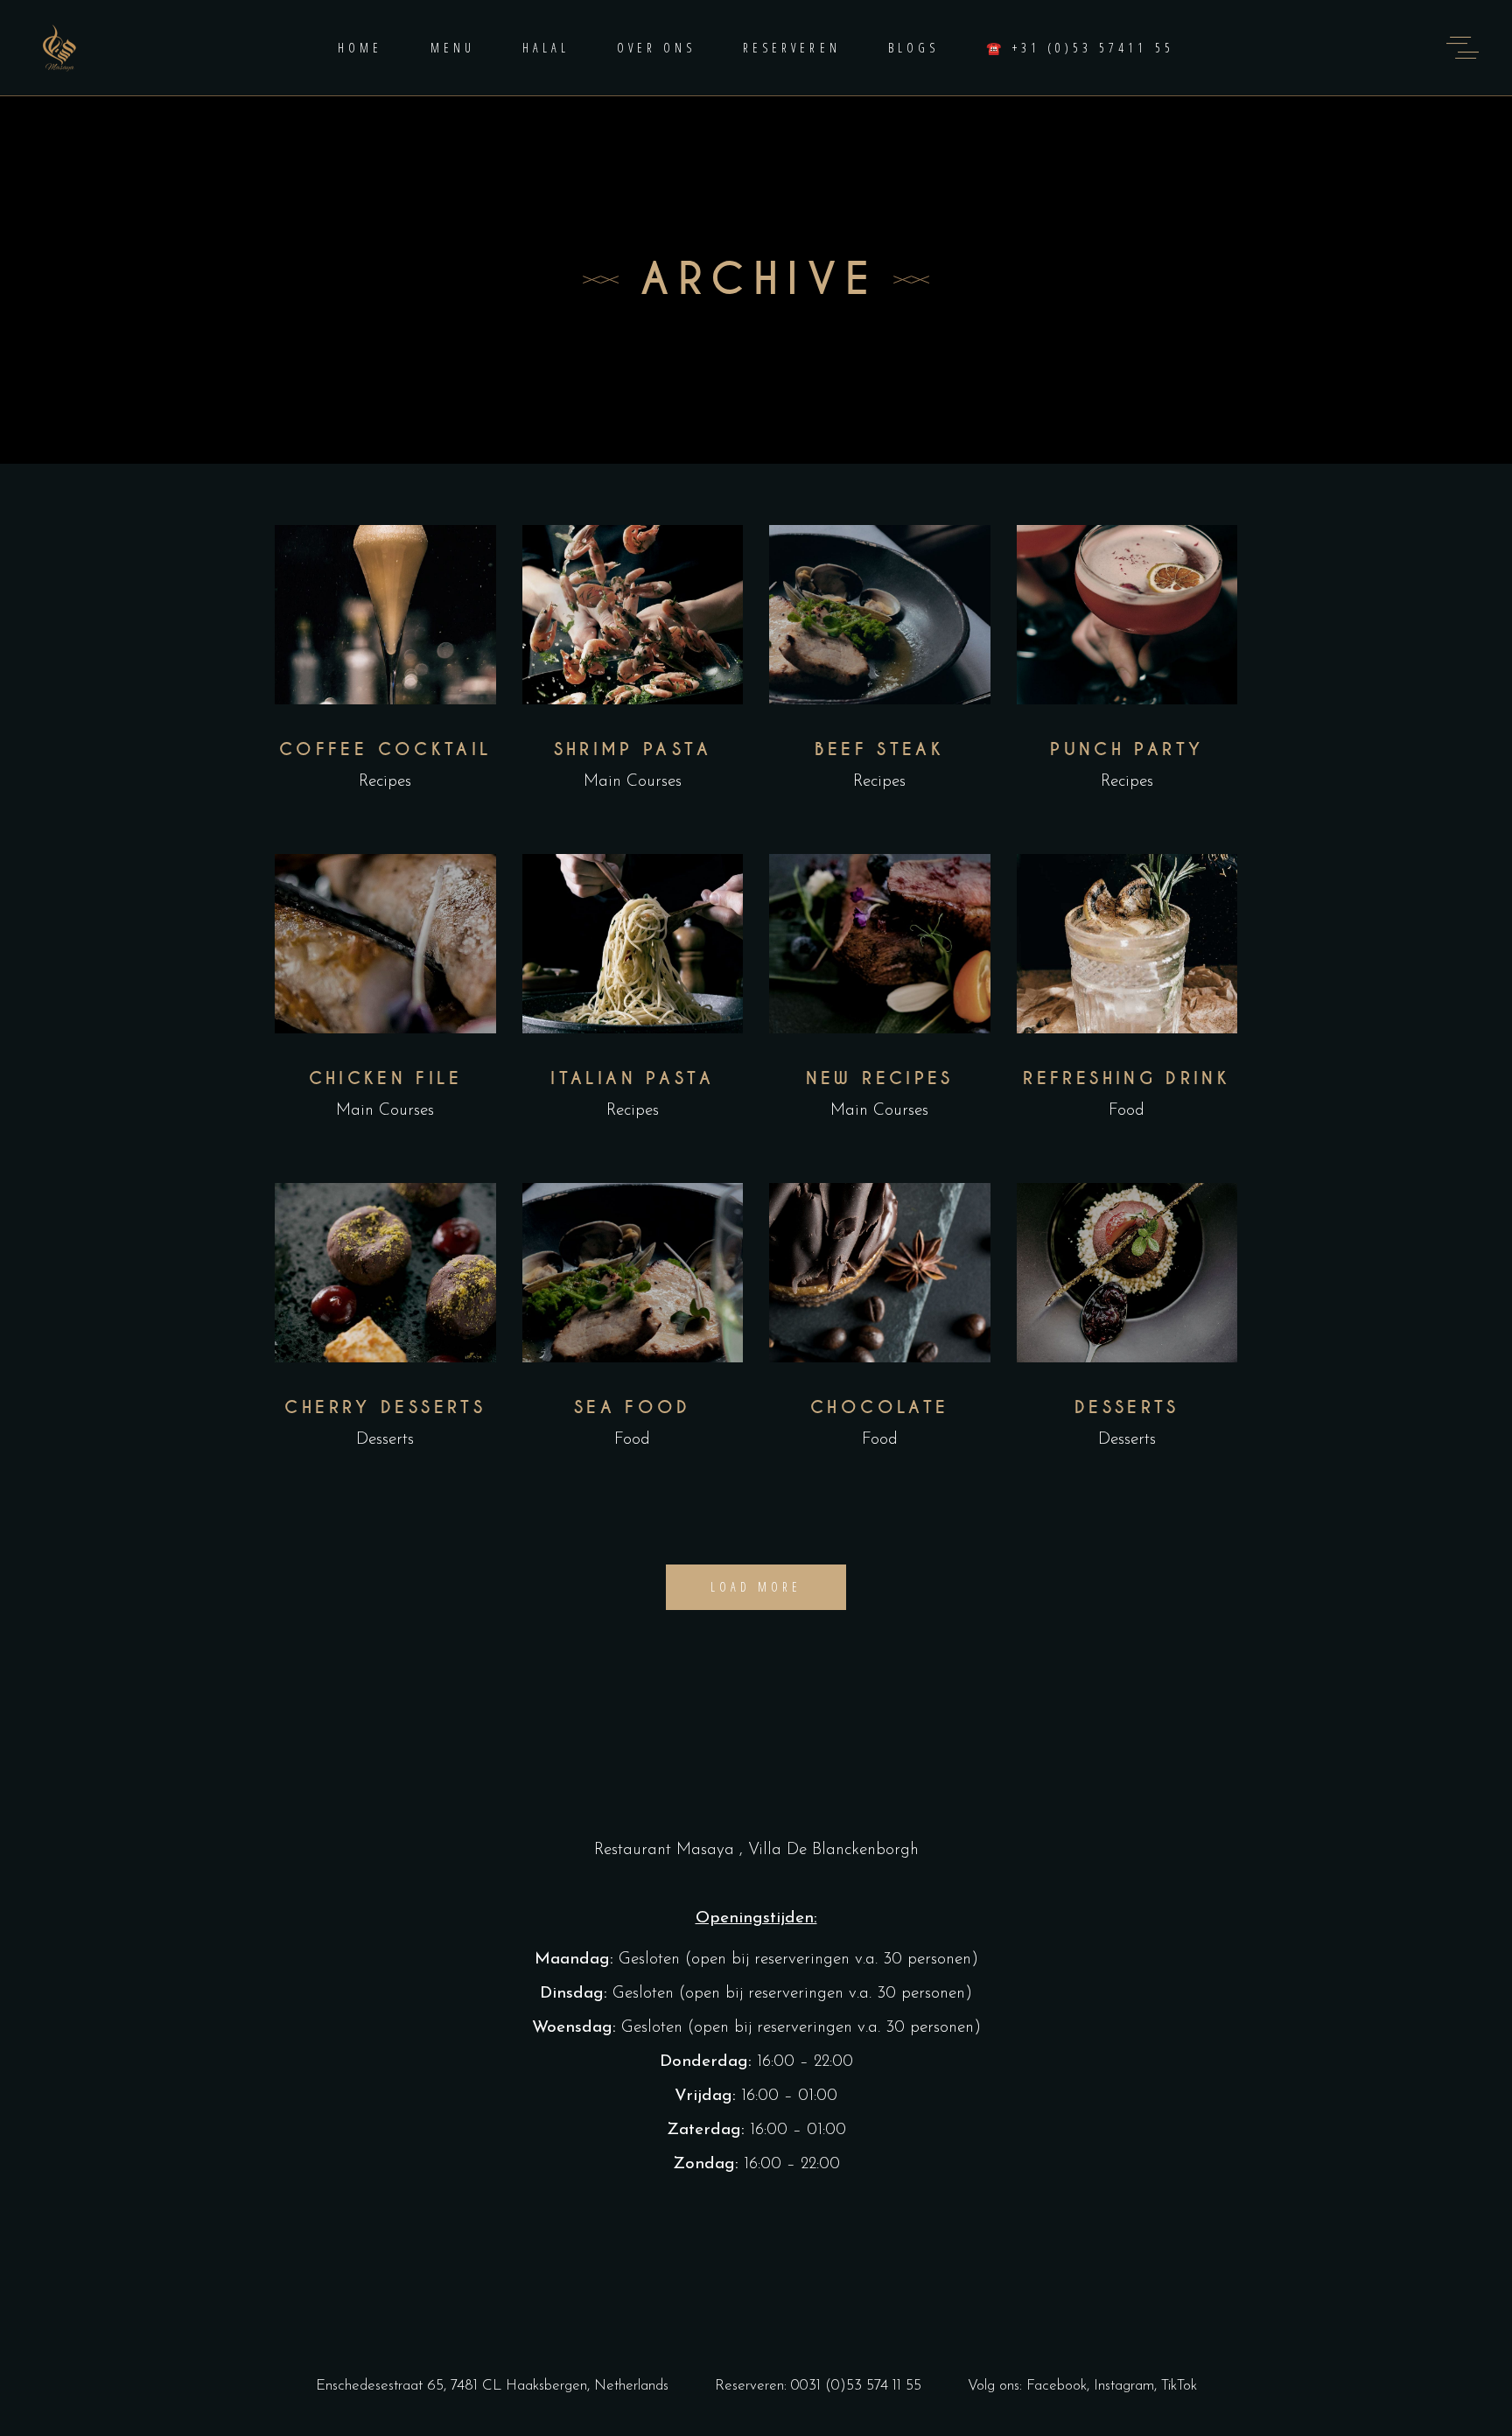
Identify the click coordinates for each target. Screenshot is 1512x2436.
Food (1127, 1111)
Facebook (1057, 2386)
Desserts (385, 1440)
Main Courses (633, 782)
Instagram (1124, 2386)
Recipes (385, 782)
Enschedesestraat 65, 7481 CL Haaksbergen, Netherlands (492, 2386)
